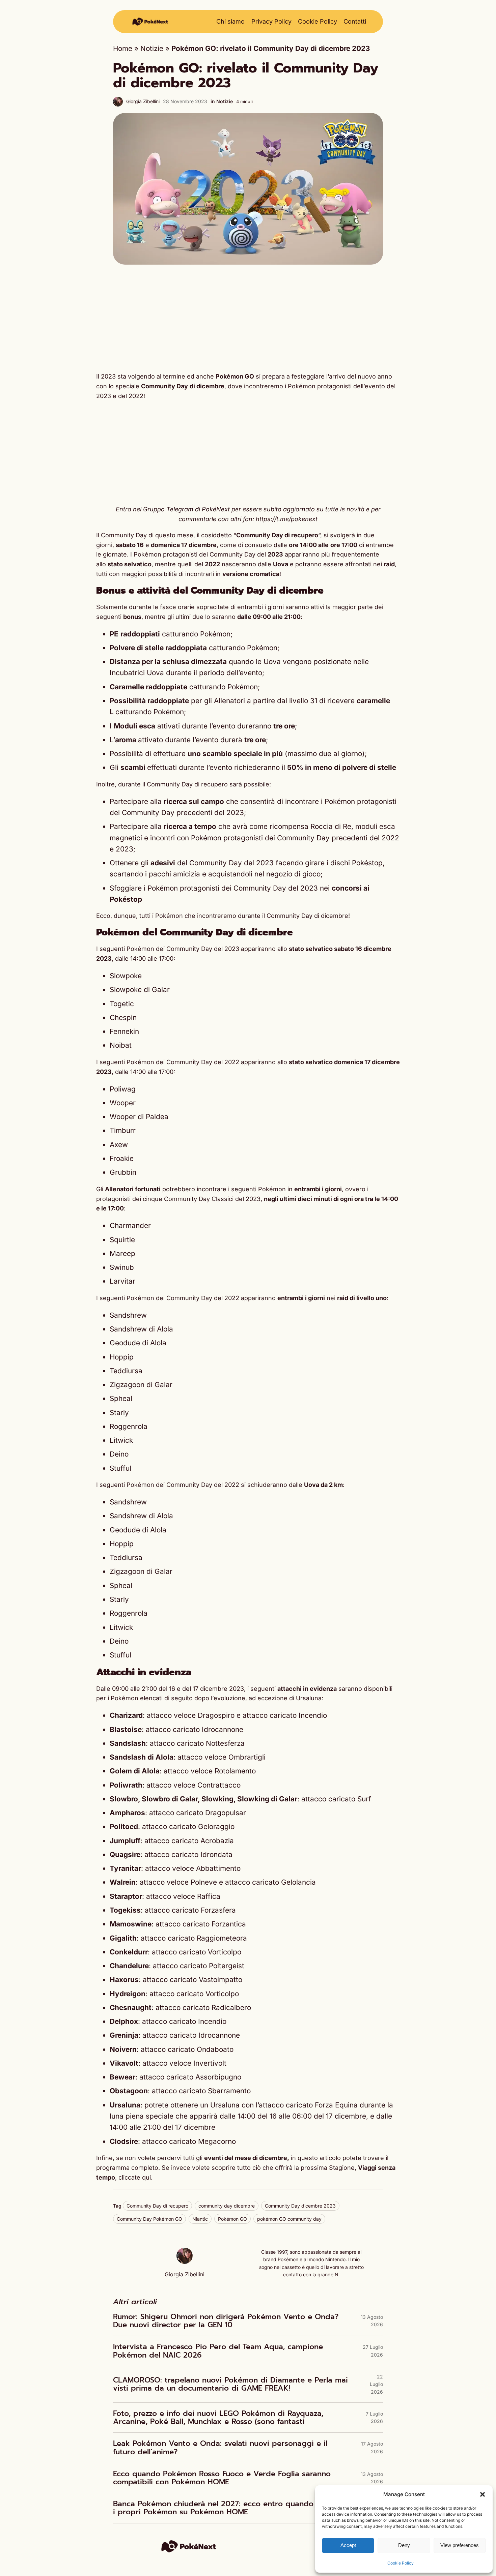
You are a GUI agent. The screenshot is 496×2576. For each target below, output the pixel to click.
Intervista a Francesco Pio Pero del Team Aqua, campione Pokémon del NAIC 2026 (218, 2351)
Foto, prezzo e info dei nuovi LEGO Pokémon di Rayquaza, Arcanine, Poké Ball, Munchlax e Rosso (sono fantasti (218, 2418)
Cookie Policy (401, 2563)
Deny (404, 2545)
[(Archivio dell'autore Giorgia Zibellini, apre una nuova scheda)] (185, 2261)
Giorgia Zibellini (143, 101)
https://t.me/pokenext (287, 519)
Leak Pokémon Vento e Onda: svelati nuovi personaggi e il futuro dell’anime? (220, 2448)
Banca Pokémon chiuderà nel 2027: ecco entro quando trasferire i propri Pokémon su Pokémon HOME (231, 2508)
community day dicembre (227, 2206)
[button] (483, 2494)
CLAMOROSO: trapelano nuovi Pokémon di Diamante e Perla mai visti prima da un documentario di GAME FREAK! (230, 2384)
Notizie (152, 48)
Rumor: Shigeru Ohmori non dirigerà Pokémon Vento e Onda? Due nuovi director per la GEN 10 (226, 2321)
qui (146, 2177)
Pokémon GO (232, 2219)
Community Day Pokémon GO (149, 2219)
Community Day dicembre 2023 (300, 2206)
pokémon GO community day (289, 2219)
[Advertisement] (248, 318)
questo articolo (319, 2158)
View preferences (460, 2545)
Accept (348, 2545)
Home (123, 48)
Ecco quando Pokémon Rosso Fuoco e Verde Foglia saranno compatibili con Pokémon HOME (222, 2478)
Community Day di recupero (157, 2206)
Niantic (200, 2219)
